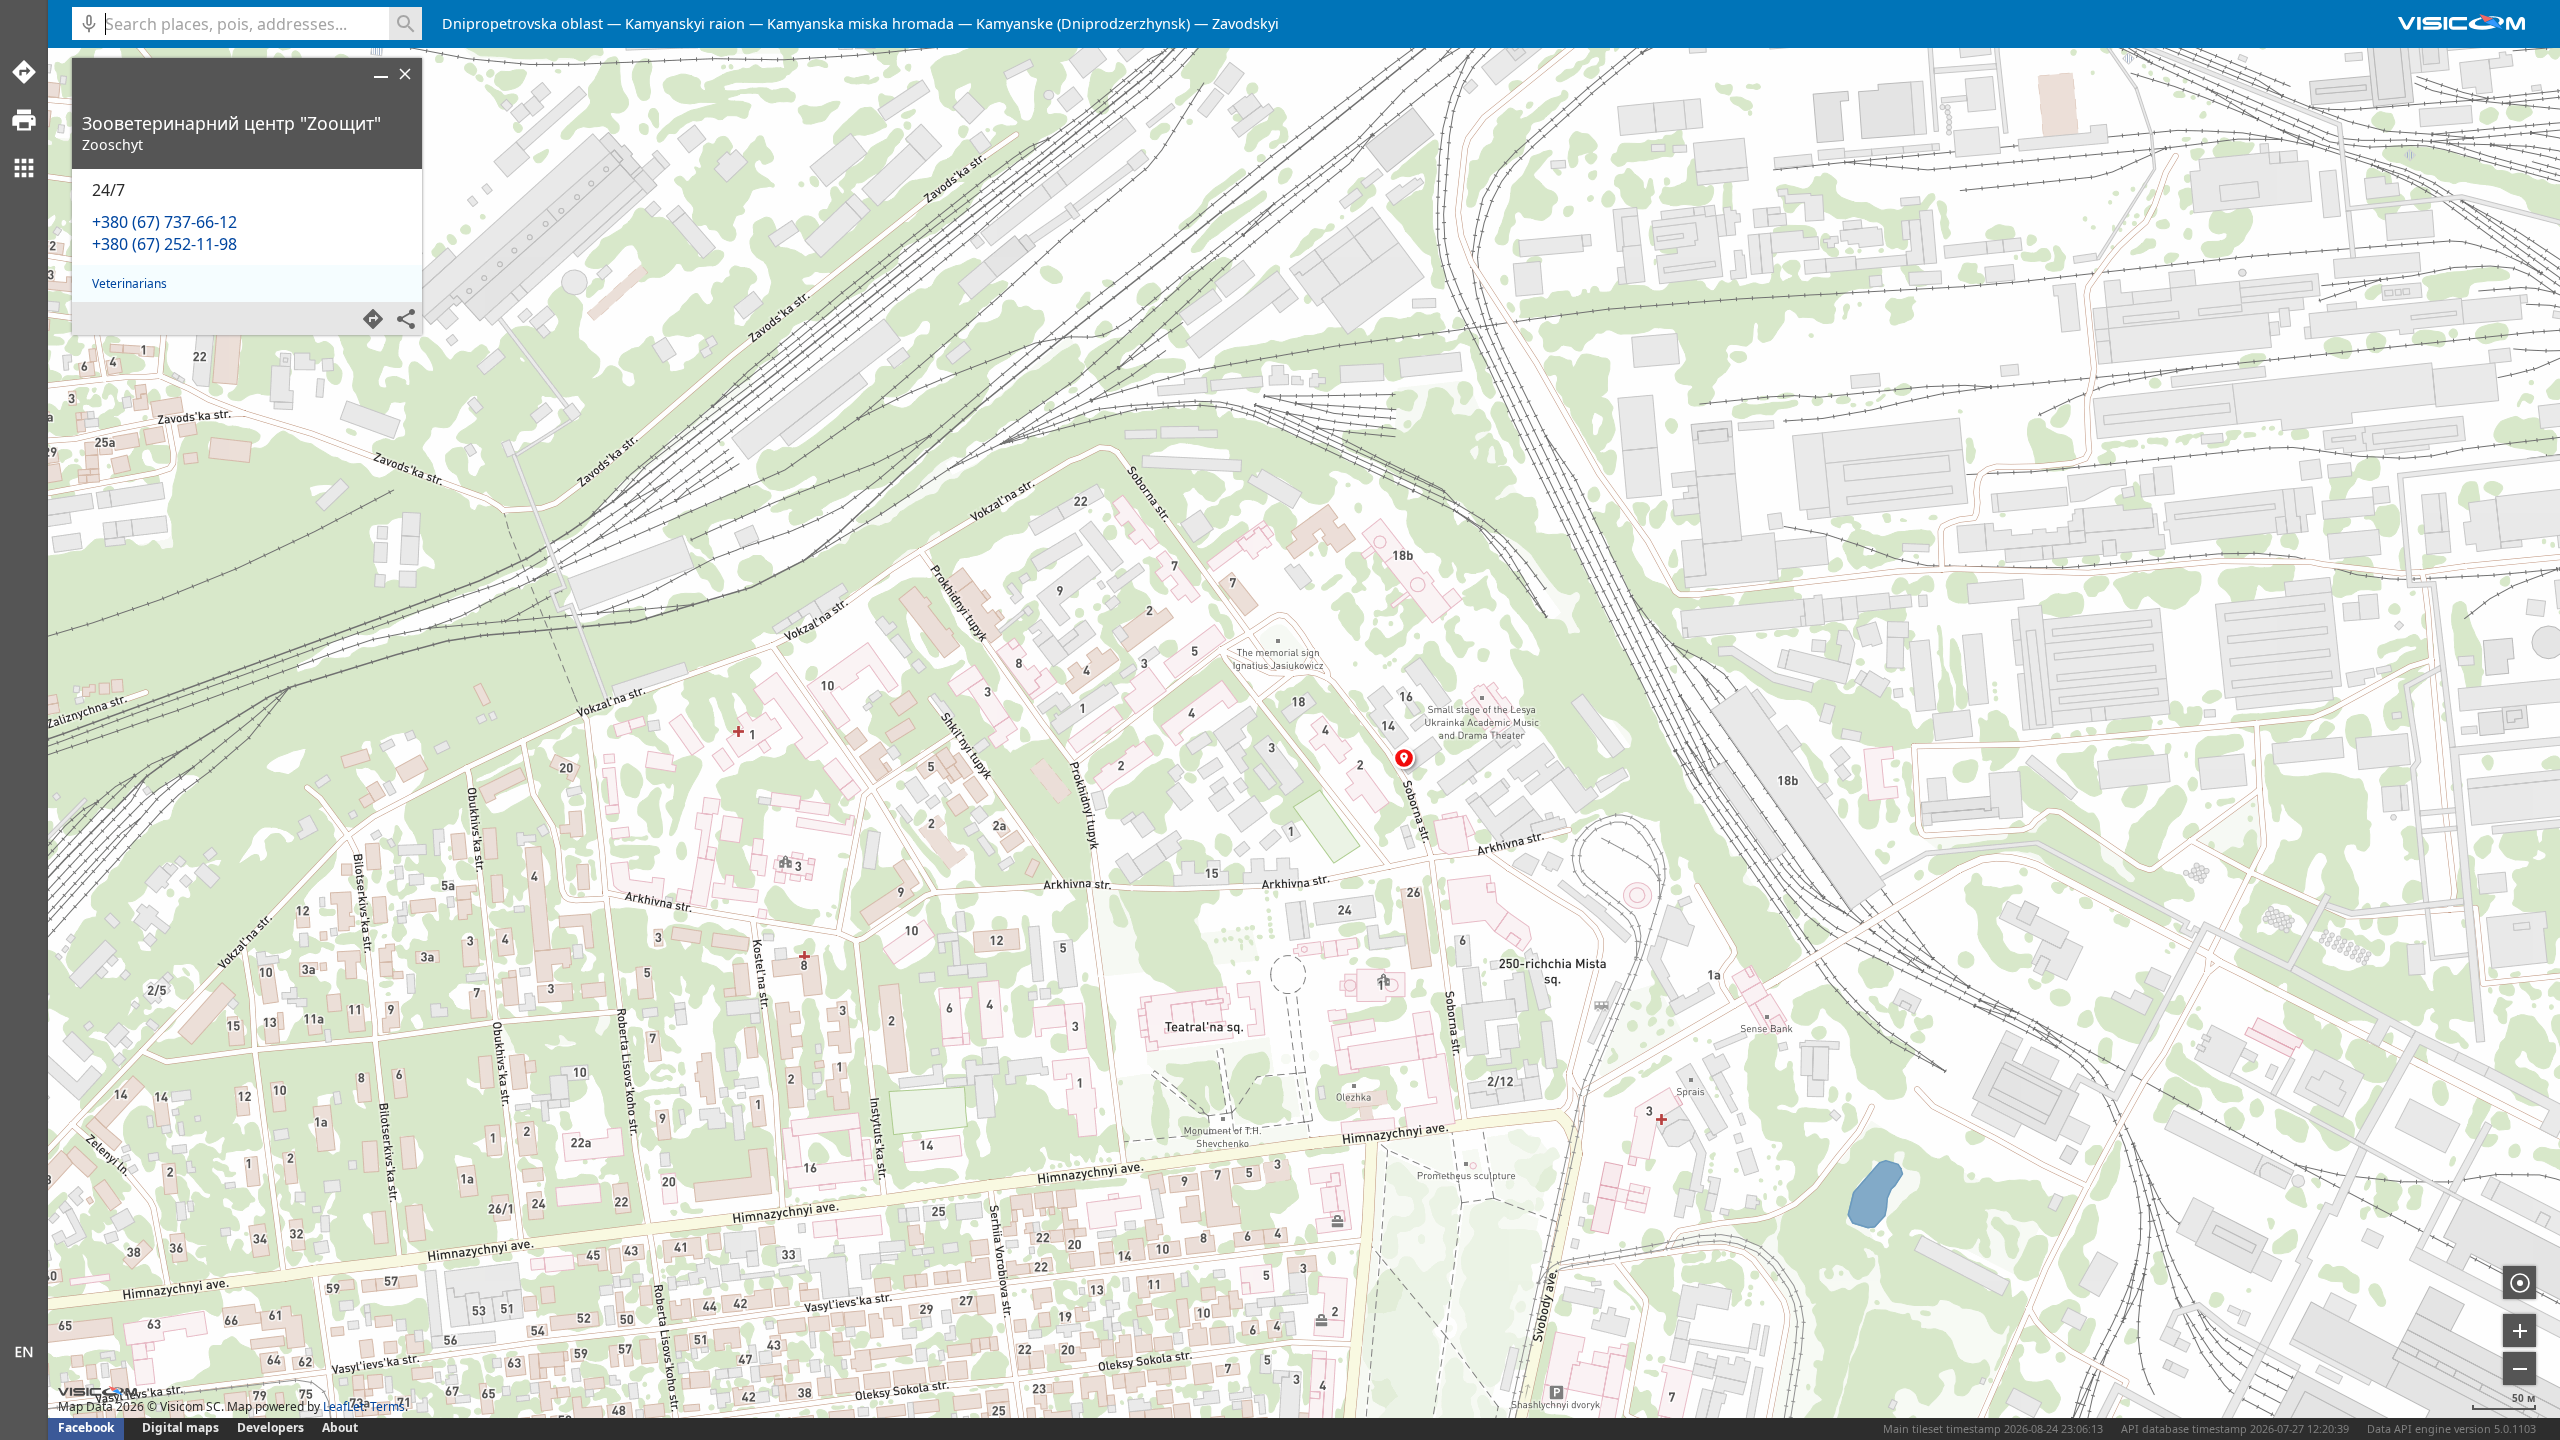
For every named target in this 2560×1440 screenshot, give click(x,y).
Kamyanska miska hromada (860, 23)
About (340, 1427)
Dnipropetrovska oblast (522, 23)
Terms (387, 1406)
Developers (270, 1427)
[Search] (405, 23)
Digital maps (182, 1427)
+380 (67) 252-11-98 (164, 244)
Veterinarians (129, 283)
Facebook (86, 1427)
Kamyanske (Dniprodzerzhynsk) (1083, 23)
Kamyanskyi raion (685, 23)
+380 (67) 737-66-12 (164, 222)
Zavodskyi (1245, 23)
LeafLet (343, 1406)
